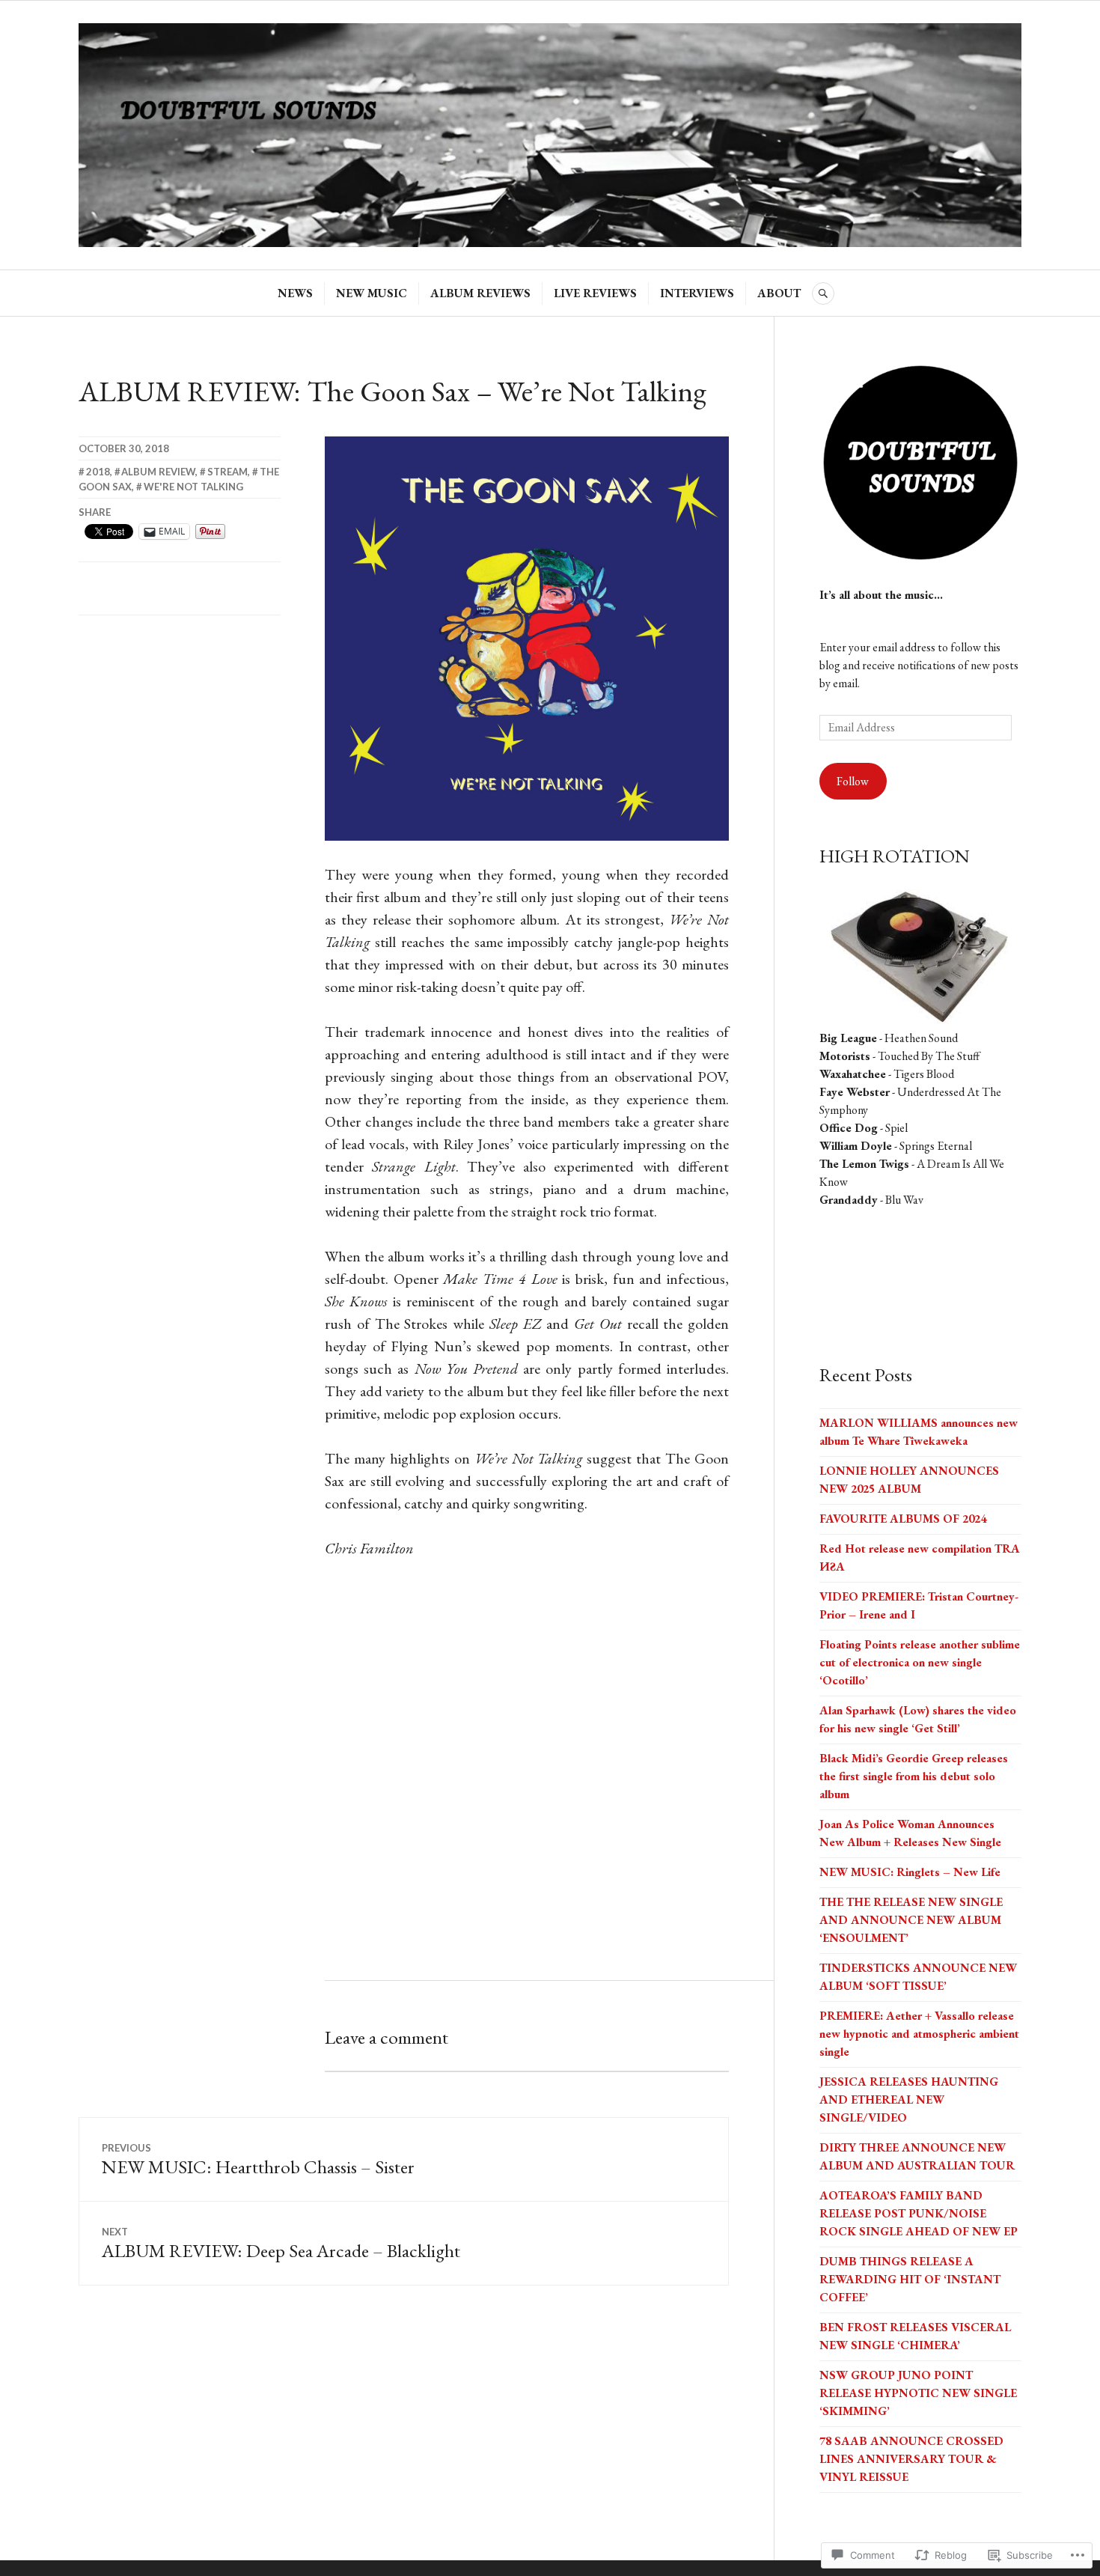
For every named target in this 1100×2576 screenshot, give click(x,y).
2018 (98, 472)
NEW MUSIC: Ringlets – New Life (910, 1872)
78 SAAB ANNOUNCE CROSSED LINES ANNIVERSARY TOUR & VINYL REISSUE (911, 2459)
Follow (853, 781)
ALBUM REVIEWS (480, 293)
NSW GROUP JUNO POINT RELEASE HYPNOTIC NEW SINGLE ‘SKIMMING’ (918, 2393)
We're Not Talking (193, 487)
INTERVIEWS (697, 293)
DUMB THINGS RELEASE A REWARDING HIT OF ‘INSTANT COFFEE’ (910, 2279)
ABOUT (779, 293)
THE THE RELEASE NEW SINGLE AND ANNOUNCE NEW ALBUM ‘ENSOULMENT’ (911, 1920)
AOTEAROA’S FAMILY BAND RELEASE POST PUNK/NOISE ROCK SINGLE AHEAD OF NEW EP (919, 2213)
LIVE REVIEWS (595, 293)
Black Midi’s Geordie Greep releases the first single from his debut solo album (914, 1776)
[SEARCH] (823, 293)
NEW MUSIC (372, 293)
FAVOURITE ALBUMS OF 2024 (903, 1519)
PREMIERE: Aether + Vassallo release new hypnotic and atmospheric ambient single (919, 2034)
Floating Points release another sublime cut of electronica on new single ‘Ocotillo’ (920, 1662)
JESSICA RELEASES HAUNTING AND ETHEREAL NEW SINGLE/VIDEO (909, 2100)
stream (227, 472)
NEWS (295, 293)
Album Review (158, 472)
